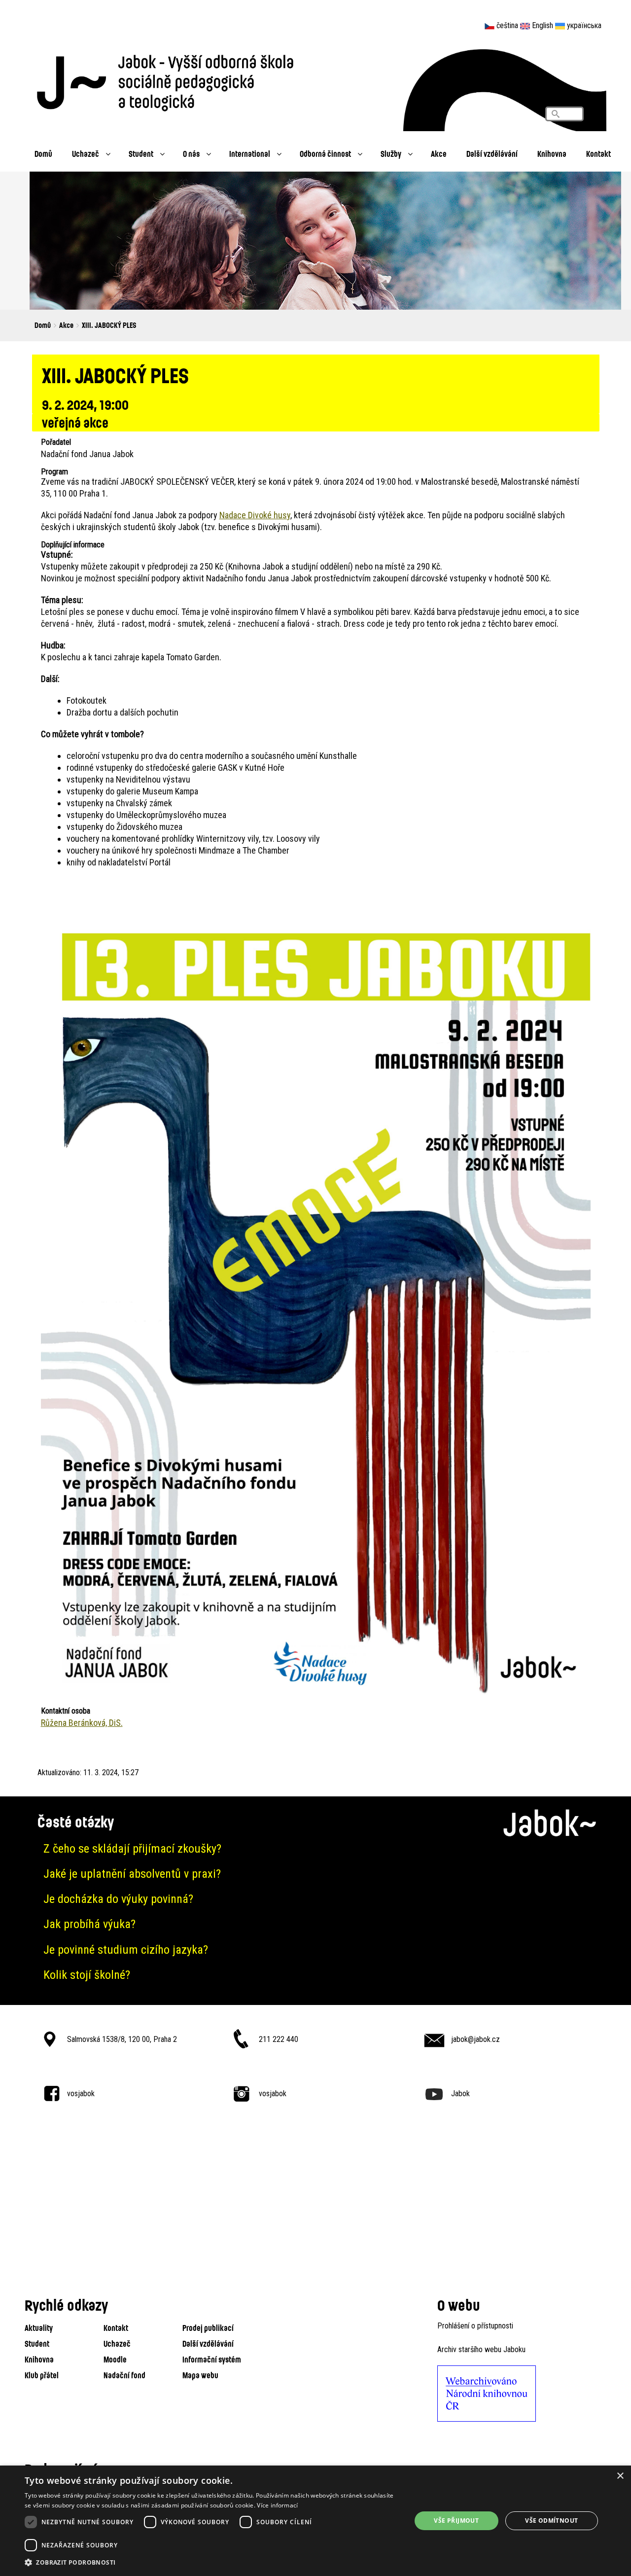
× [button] (620, 2476)
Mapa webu (200, 2375)
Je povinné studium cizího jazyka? (126, 1950)
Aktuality (39, 2328)
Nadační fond (124, 2375)
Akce (439, 154)
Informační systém (212, 2359)
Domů (43, 154)
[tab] (315, 1849)
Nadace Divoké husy (255, 515)
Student (141, 154)
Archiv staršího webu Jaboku (481, 2349)
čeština (507, 25)
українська (584, 25)
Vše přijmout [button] (456, 2521)
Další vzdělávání (492, 154)
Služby (391, 154)
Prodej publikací (208, 2328)
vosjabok (81, 2093)
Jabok (460, 2093)
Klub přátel (42, 2375)
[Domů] (170, 80)
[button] (212, 2563)
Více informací (277, 2505)
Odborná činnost (325, 154)
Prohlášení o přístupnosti (475, 2326)
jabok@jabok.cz (475, 2039)
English (543, 25)
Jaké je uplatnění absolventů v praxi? (132, 1874)
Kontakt (598, 154)
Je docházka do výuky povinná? (118, 1899)
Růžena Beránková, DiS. (82, 1723)
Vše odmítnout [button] (551, 2521)
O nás (191, 154)
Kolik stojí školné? (87, 1975)
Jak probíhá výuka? (89, 1924)
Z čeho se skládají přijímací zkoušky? (132, 1849)
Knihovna (552, 154)
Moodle (115, 2359)
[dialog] (315, 2521)
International (250, 154)
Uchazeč (86, 154)
